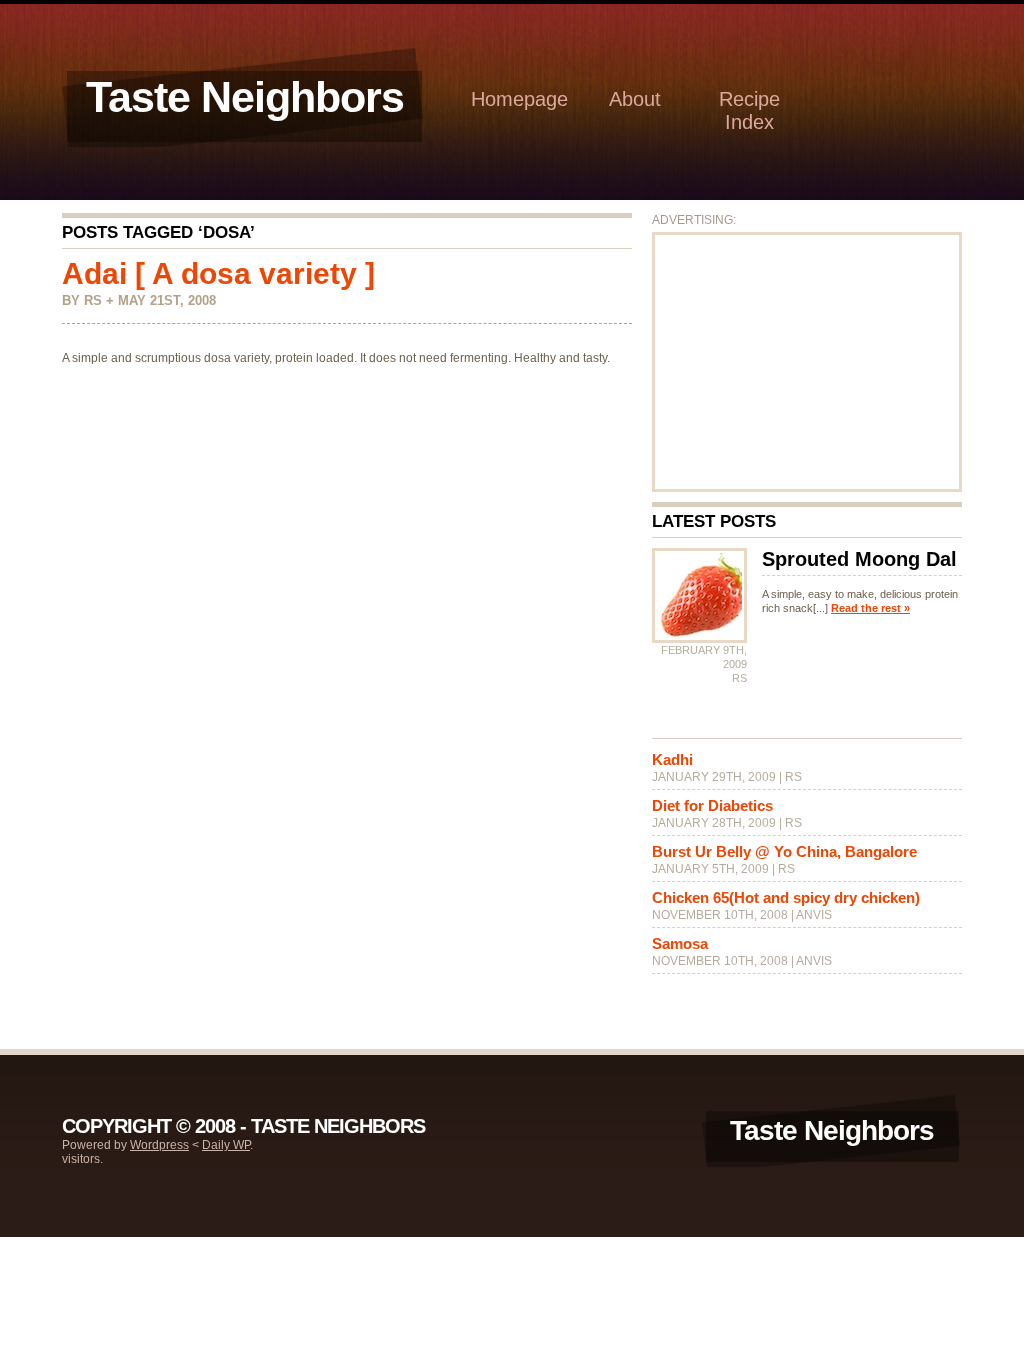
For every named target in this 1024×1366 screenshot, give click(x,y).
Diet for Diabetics (712, 805)
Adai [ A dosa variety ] (218, 273)
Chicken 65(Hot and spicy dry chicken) (786, 897)
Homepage (519, 99)
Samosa (680, 943)
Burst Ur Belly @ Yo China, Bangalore (784, 851)
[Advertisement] (807, 362)
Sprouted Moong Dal (859, 559)
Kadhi (672, 759)
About (635, 99)
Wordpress (159, 1145)
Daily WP (226, 1145)
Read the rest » (870, 608)
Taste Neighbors (245, 97)
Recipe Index (749, 110)
